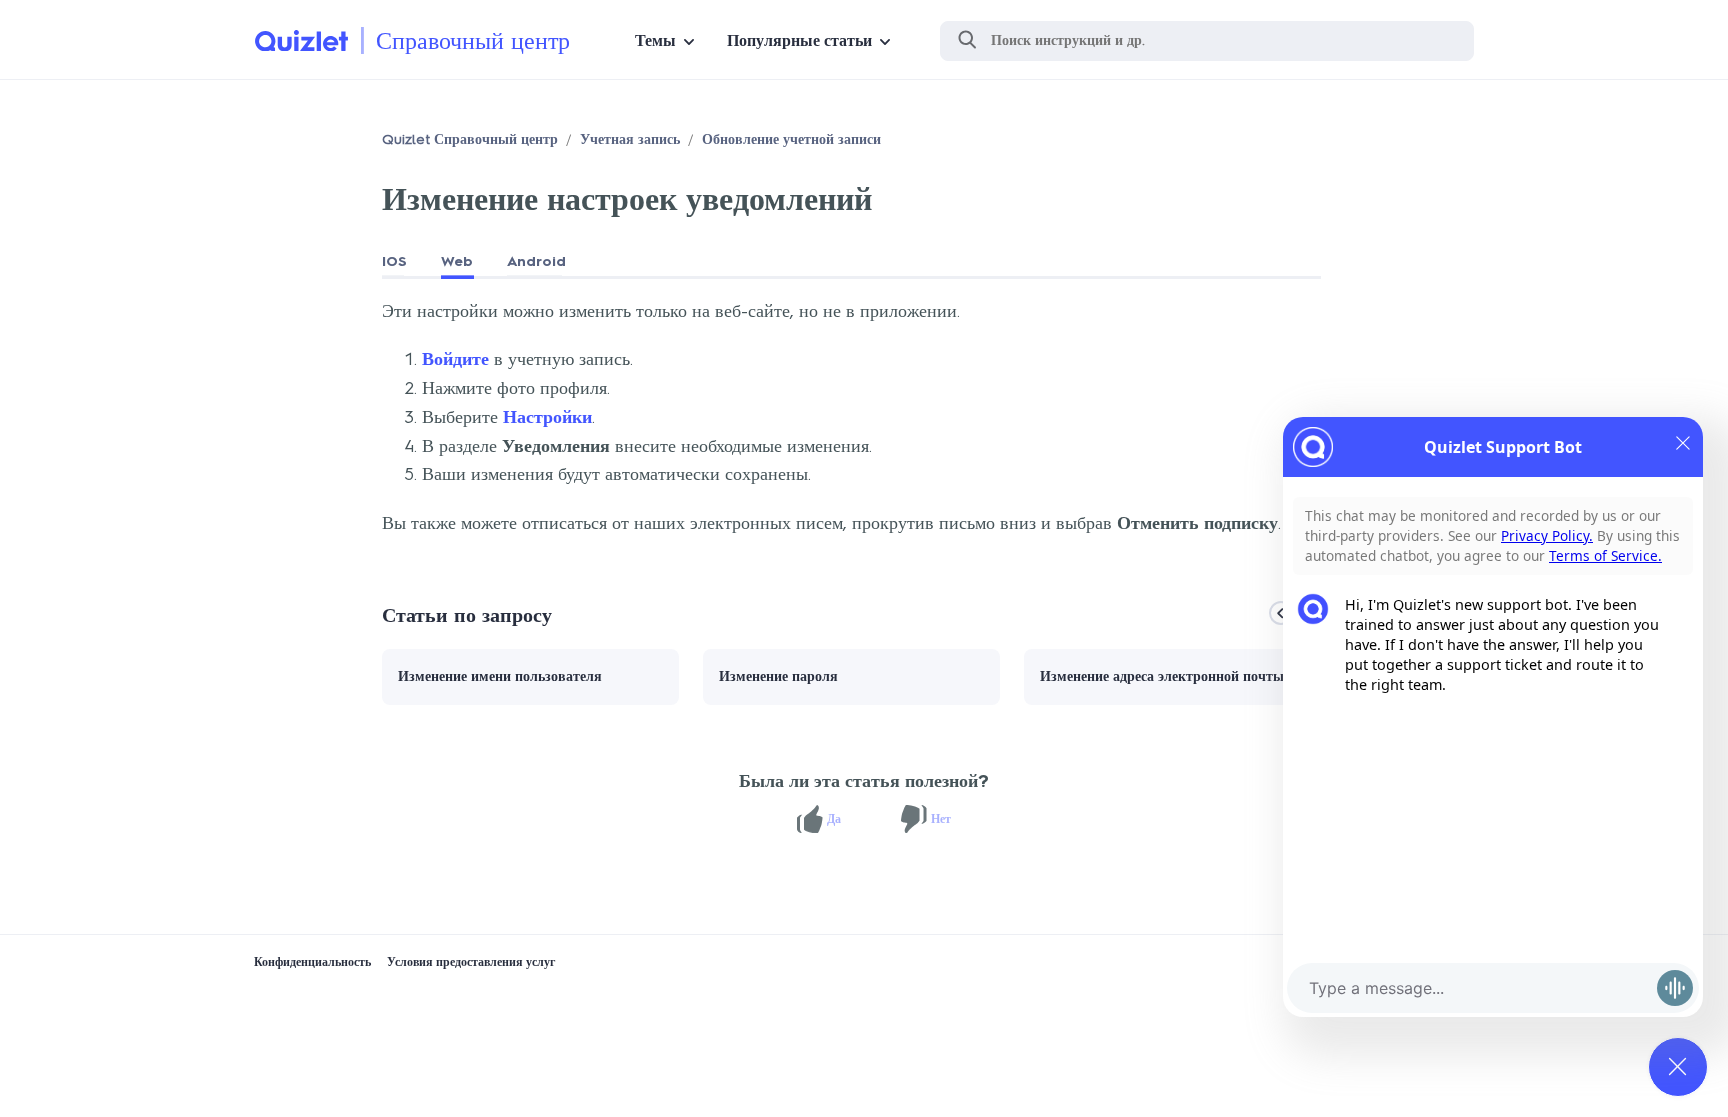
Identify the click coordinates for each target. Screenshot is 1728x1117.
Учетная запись (630, 139)
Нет (941, 819)
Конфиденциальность (312, 962)
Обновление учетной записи (791, 139)
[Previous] (1281, 613)
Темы (655, 40)
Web (457, 261)
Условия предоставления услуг (471, 962)
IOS (394, 261)
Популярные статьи (799, 40)
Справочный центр (473, 40)
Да (834, 819)
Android (536, 261)
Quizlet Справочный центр (470, 139)
